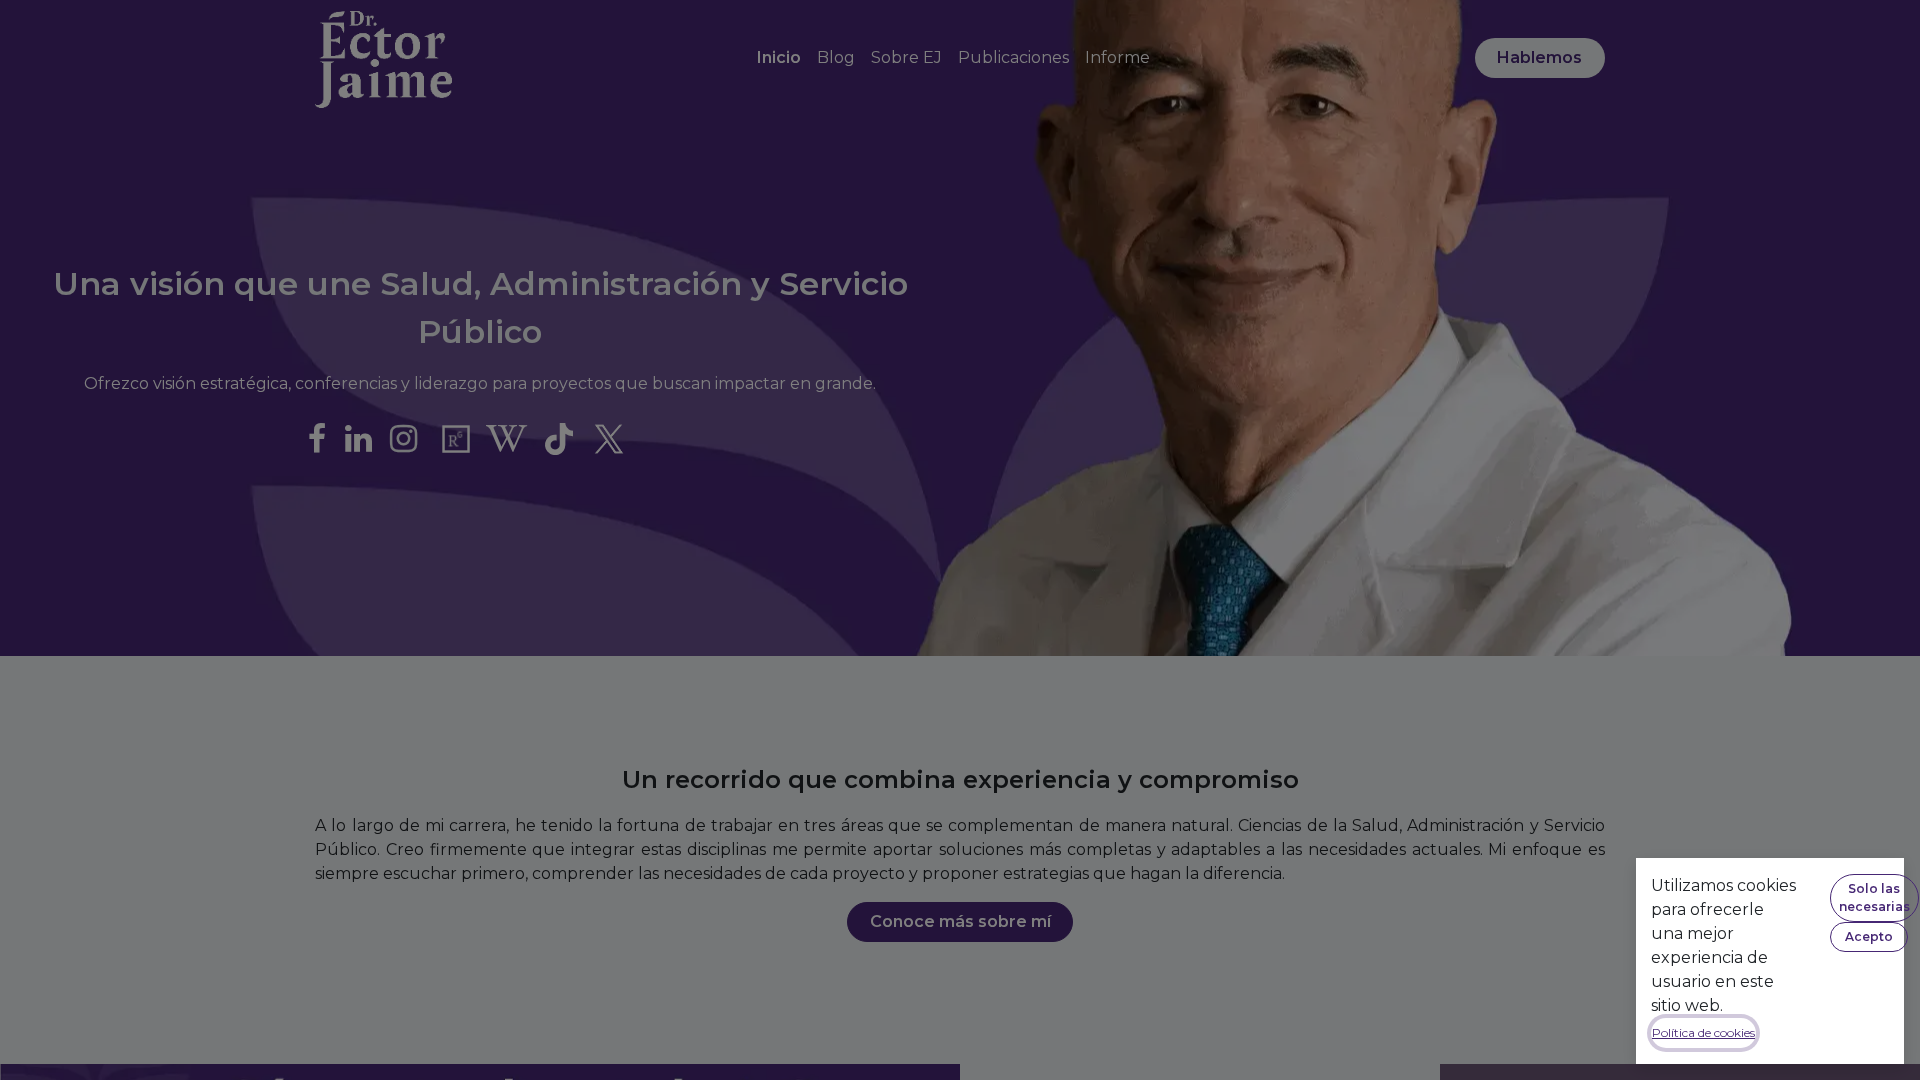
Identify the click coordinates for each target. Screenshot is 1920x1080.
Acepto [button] (1869, 936)
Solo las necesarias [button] (1874, 897)
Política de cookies (1703, 1032)
